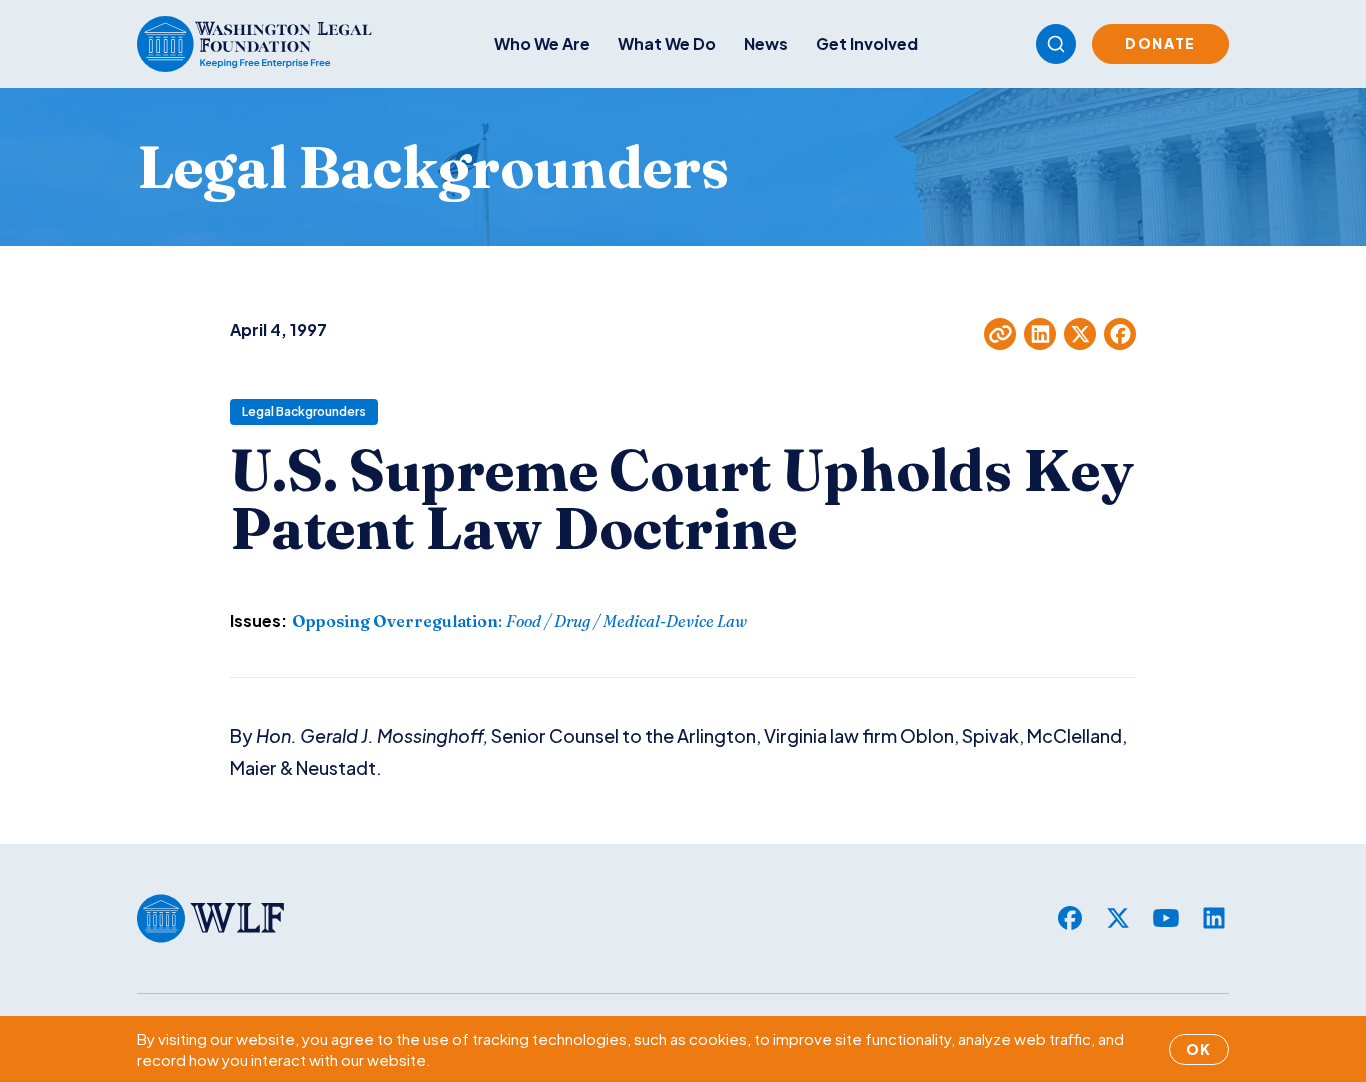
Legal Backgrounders (304, 411)
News (766, 43)
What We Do (667, 43)
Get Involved (867, 43)
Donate (1160, 43)
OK (1199, 1049)
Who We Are (542, 43)
